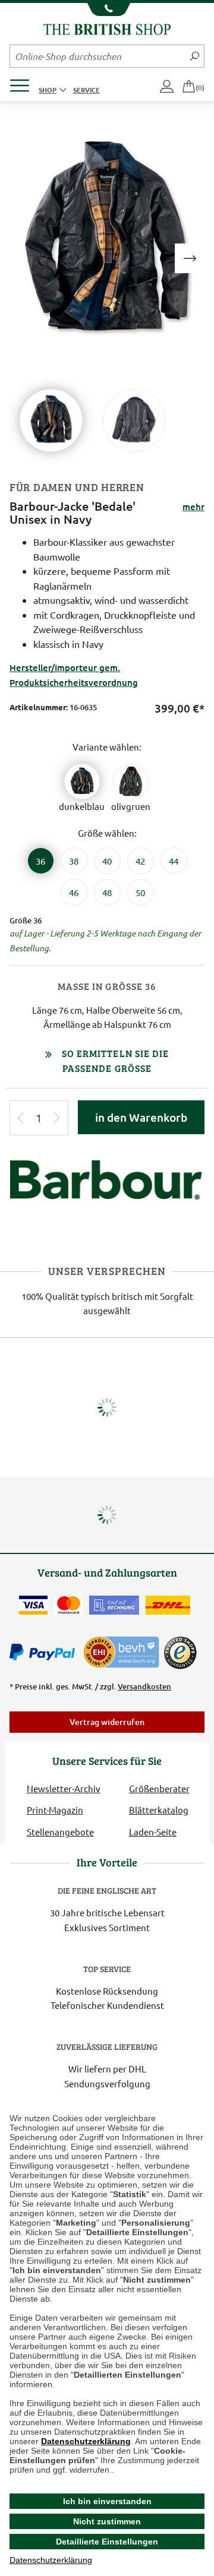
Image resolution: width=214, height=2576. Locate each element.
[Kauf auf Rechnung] (114, 1605)
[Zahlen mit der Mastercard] (68, 1605)
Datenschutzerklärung (86, 2441)
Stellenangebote (60, 1832)
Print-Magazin (55, 1810)
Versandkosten (144, 1686)
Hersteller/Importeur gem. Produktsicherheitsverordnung (74, 675)
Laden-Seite (153, 1832)
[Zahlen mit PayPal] (45, 1653)
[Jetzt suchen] (195, 56)
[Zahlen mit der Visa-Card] (33, 1605)
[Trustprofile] (122, 1651)
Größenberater (159, 1788)
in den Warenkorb (141, 1117)
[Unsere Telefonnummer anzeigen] (107, 10)
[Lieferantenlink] (107, 1187)
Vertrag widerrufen (107, 1722)
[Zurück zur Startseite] (107, 28)
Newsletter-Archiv (64, 1788)
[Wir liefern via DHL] (168, 1605)
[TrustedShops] (180, 1653)
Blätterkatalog (159, 1810)
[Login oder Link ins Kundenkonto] (168, 87)
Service (86, 90)
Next (190, 258)
